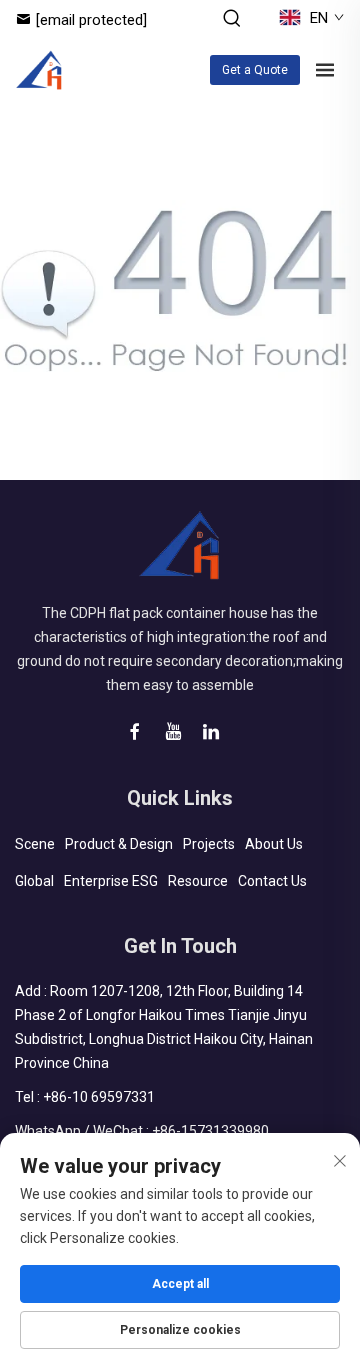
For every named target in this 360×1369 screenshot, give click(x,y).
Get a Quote (255, 70)
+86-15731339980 (210, 1131)
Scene (35, 844)
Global (34, 881)
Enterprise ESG (111, 881)
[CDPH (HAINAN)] (39, 70)
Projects (209, 844)
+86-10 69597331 (99, 1097)
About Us (274, 844)
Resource (198, 881)
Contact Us (272, 881)
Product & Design (119, 844)
